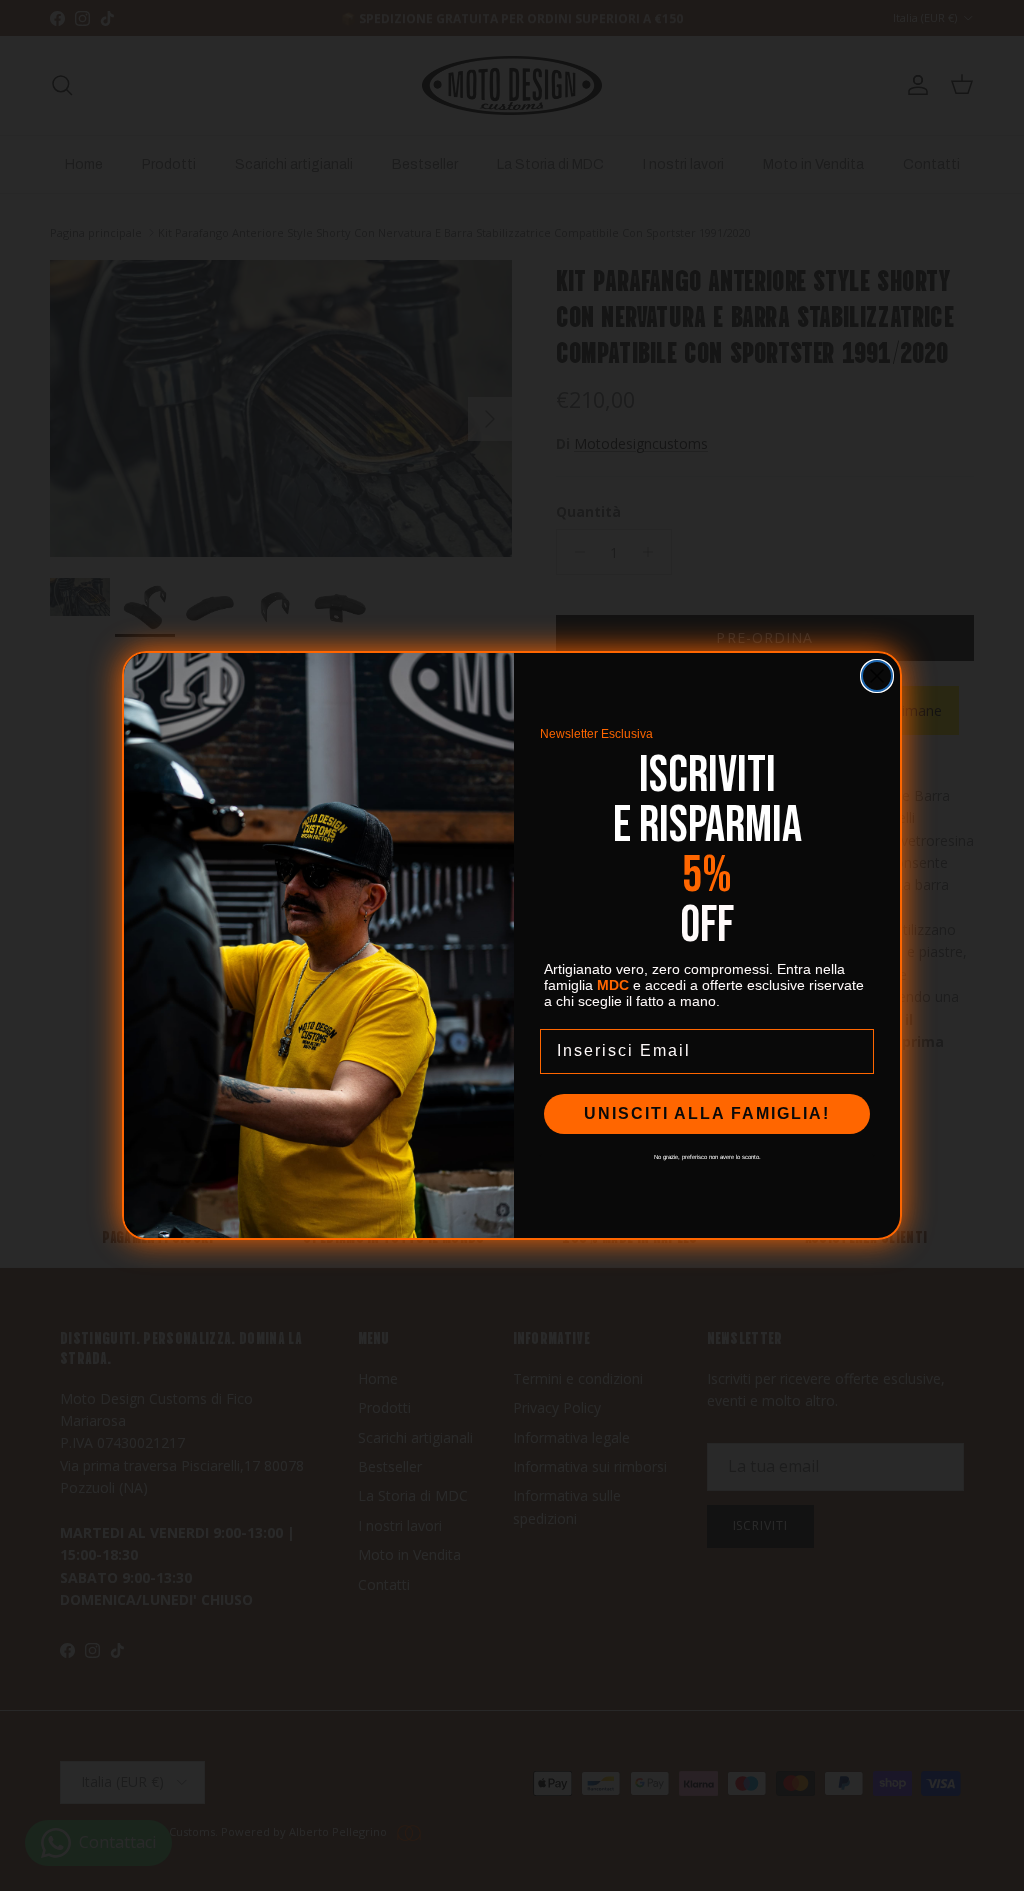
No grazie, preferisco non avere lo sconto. (707, 1155)
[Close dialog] (877, 676)
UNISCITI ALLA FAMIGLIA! (707, 1113)
